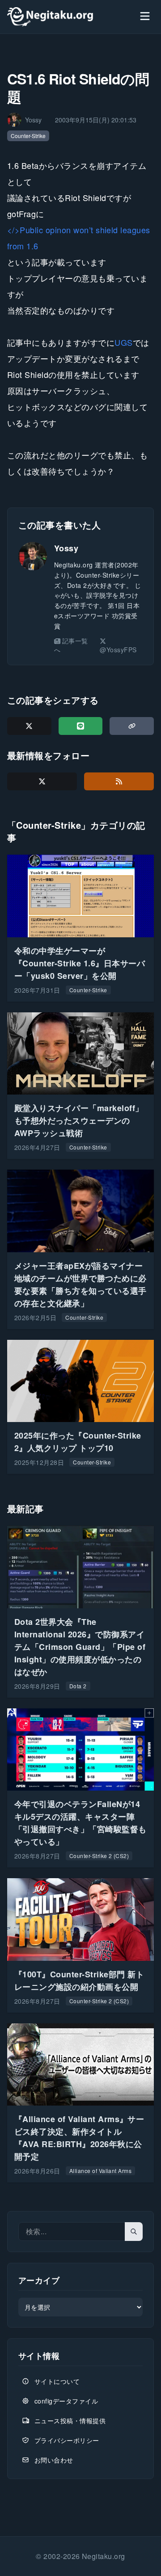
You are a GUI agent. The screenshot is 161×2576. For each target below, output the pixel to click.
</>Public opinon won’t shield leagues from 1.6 (79, 238)
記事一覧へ (71, 645)
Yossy (66, 548)
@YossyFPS (118, 650)
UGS (123, 342)
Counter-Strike (28, 136)
